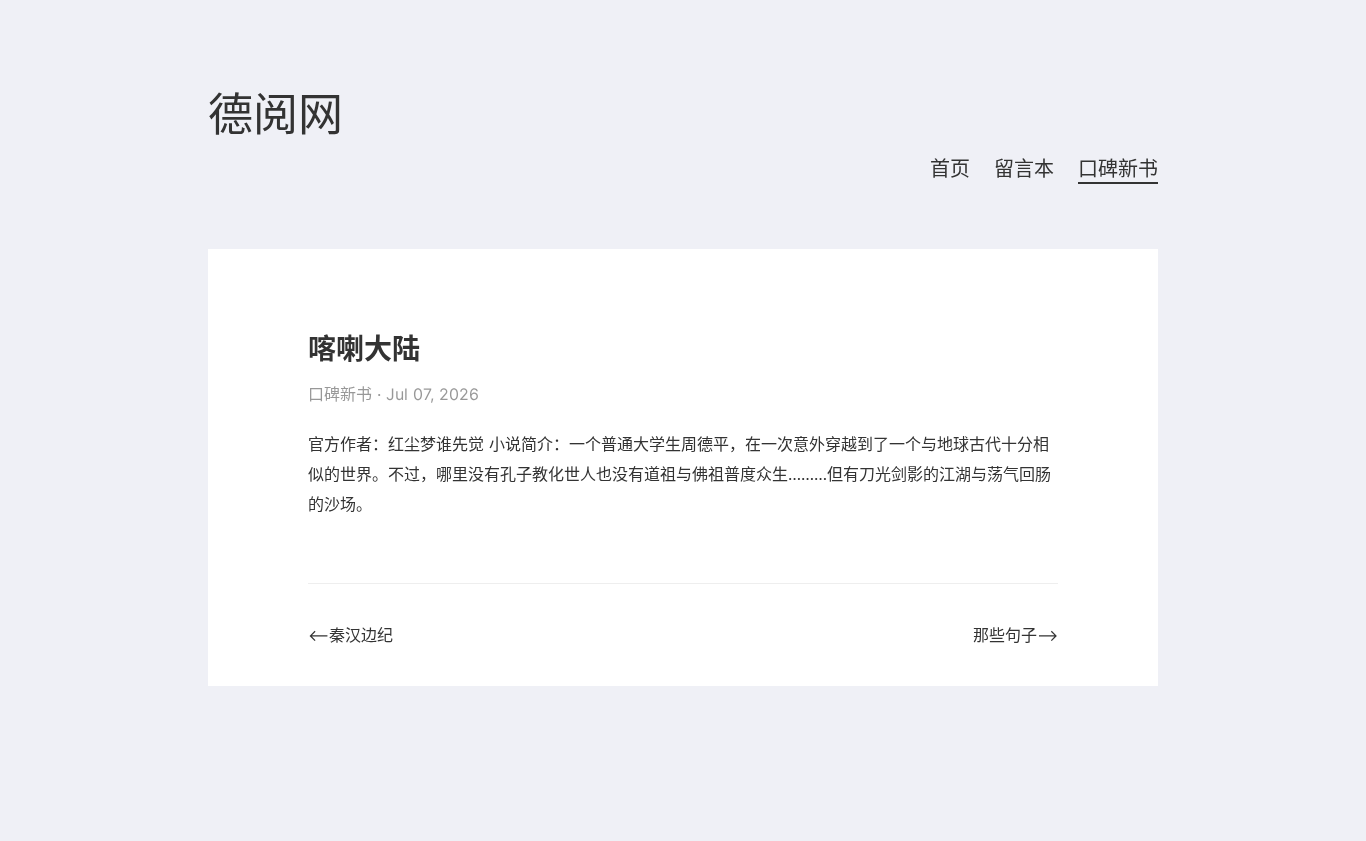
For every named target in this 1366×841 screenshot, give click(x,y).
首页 (950, 169)
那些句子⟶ (1015, 635)
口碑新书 (1118, 169)
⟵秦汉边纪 (350, 635)
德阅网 (275, 116)
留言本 (1024, 169)
